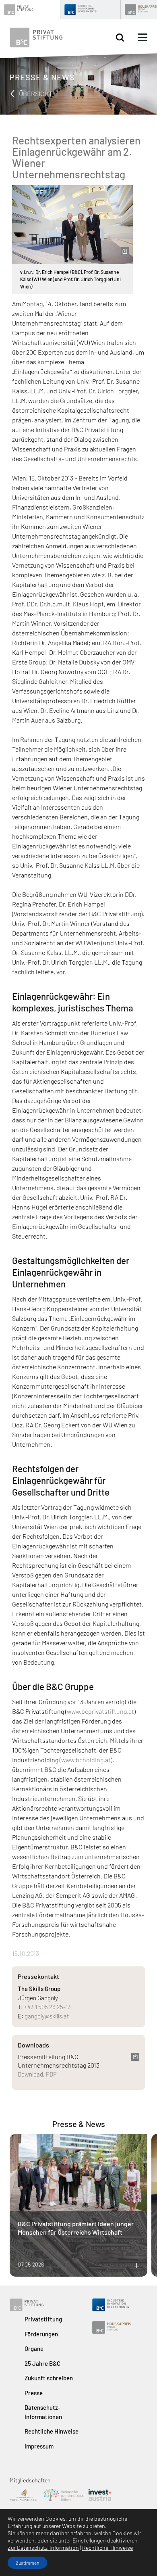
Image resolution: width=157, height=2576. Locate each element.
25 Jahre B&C (42, 2363)
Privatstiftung (43, 2319)
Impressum (39, 2446)
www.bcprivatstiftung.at (100, 1711)
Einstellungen (89, 2540)
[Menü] (143, 38)
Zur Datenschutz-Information (43, 2548)
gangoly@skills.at (47, 2016)
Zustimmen (27, 2563)
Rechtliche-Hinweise (107, 2548)
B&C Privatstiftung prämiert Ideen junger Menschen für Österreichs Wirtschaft (76, 2228)
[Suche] (120, 38)
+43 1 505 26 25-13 (48, 2007)
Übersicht (35, 93)
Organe (34, 2348)
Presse (34, 2393)
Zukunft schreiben (49, 2378)
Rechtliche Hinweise (52, 2431)
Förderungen (41, 2334)
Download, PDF (37, 2074)
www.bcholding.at (86, 1760)
